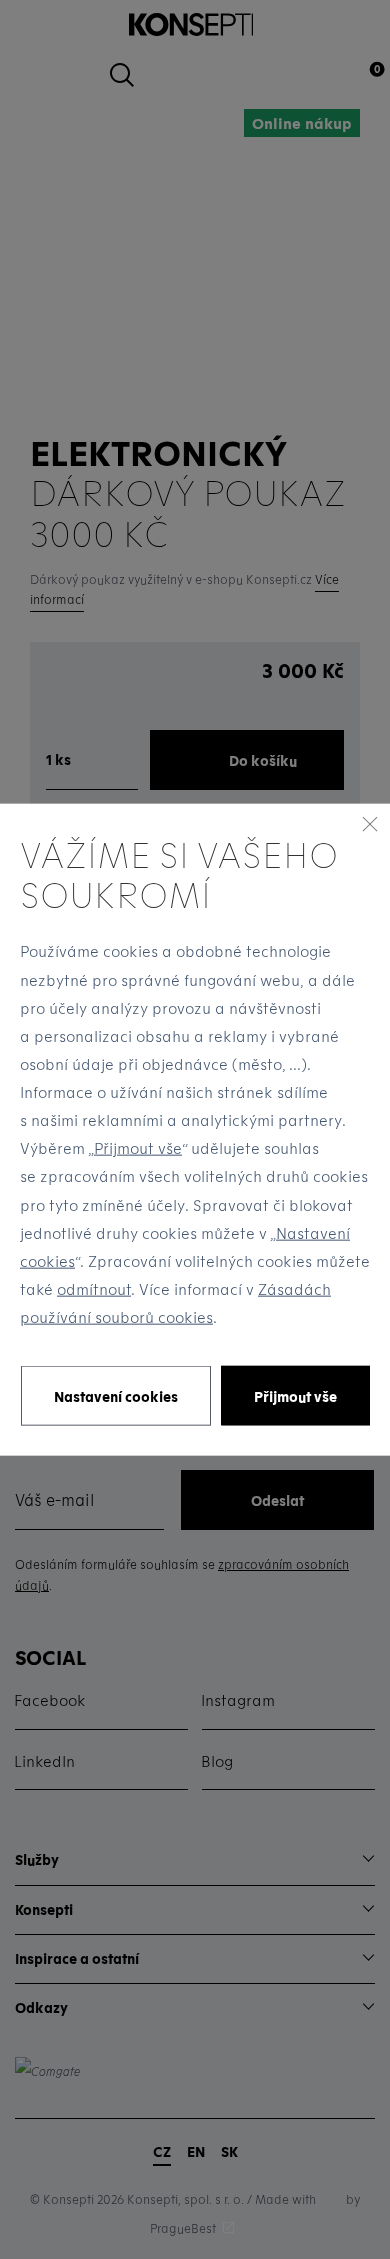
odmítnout (94, 1289)
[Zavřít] (370, 823)
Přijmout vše (138, 1148)
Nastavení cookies (116, 1395)
